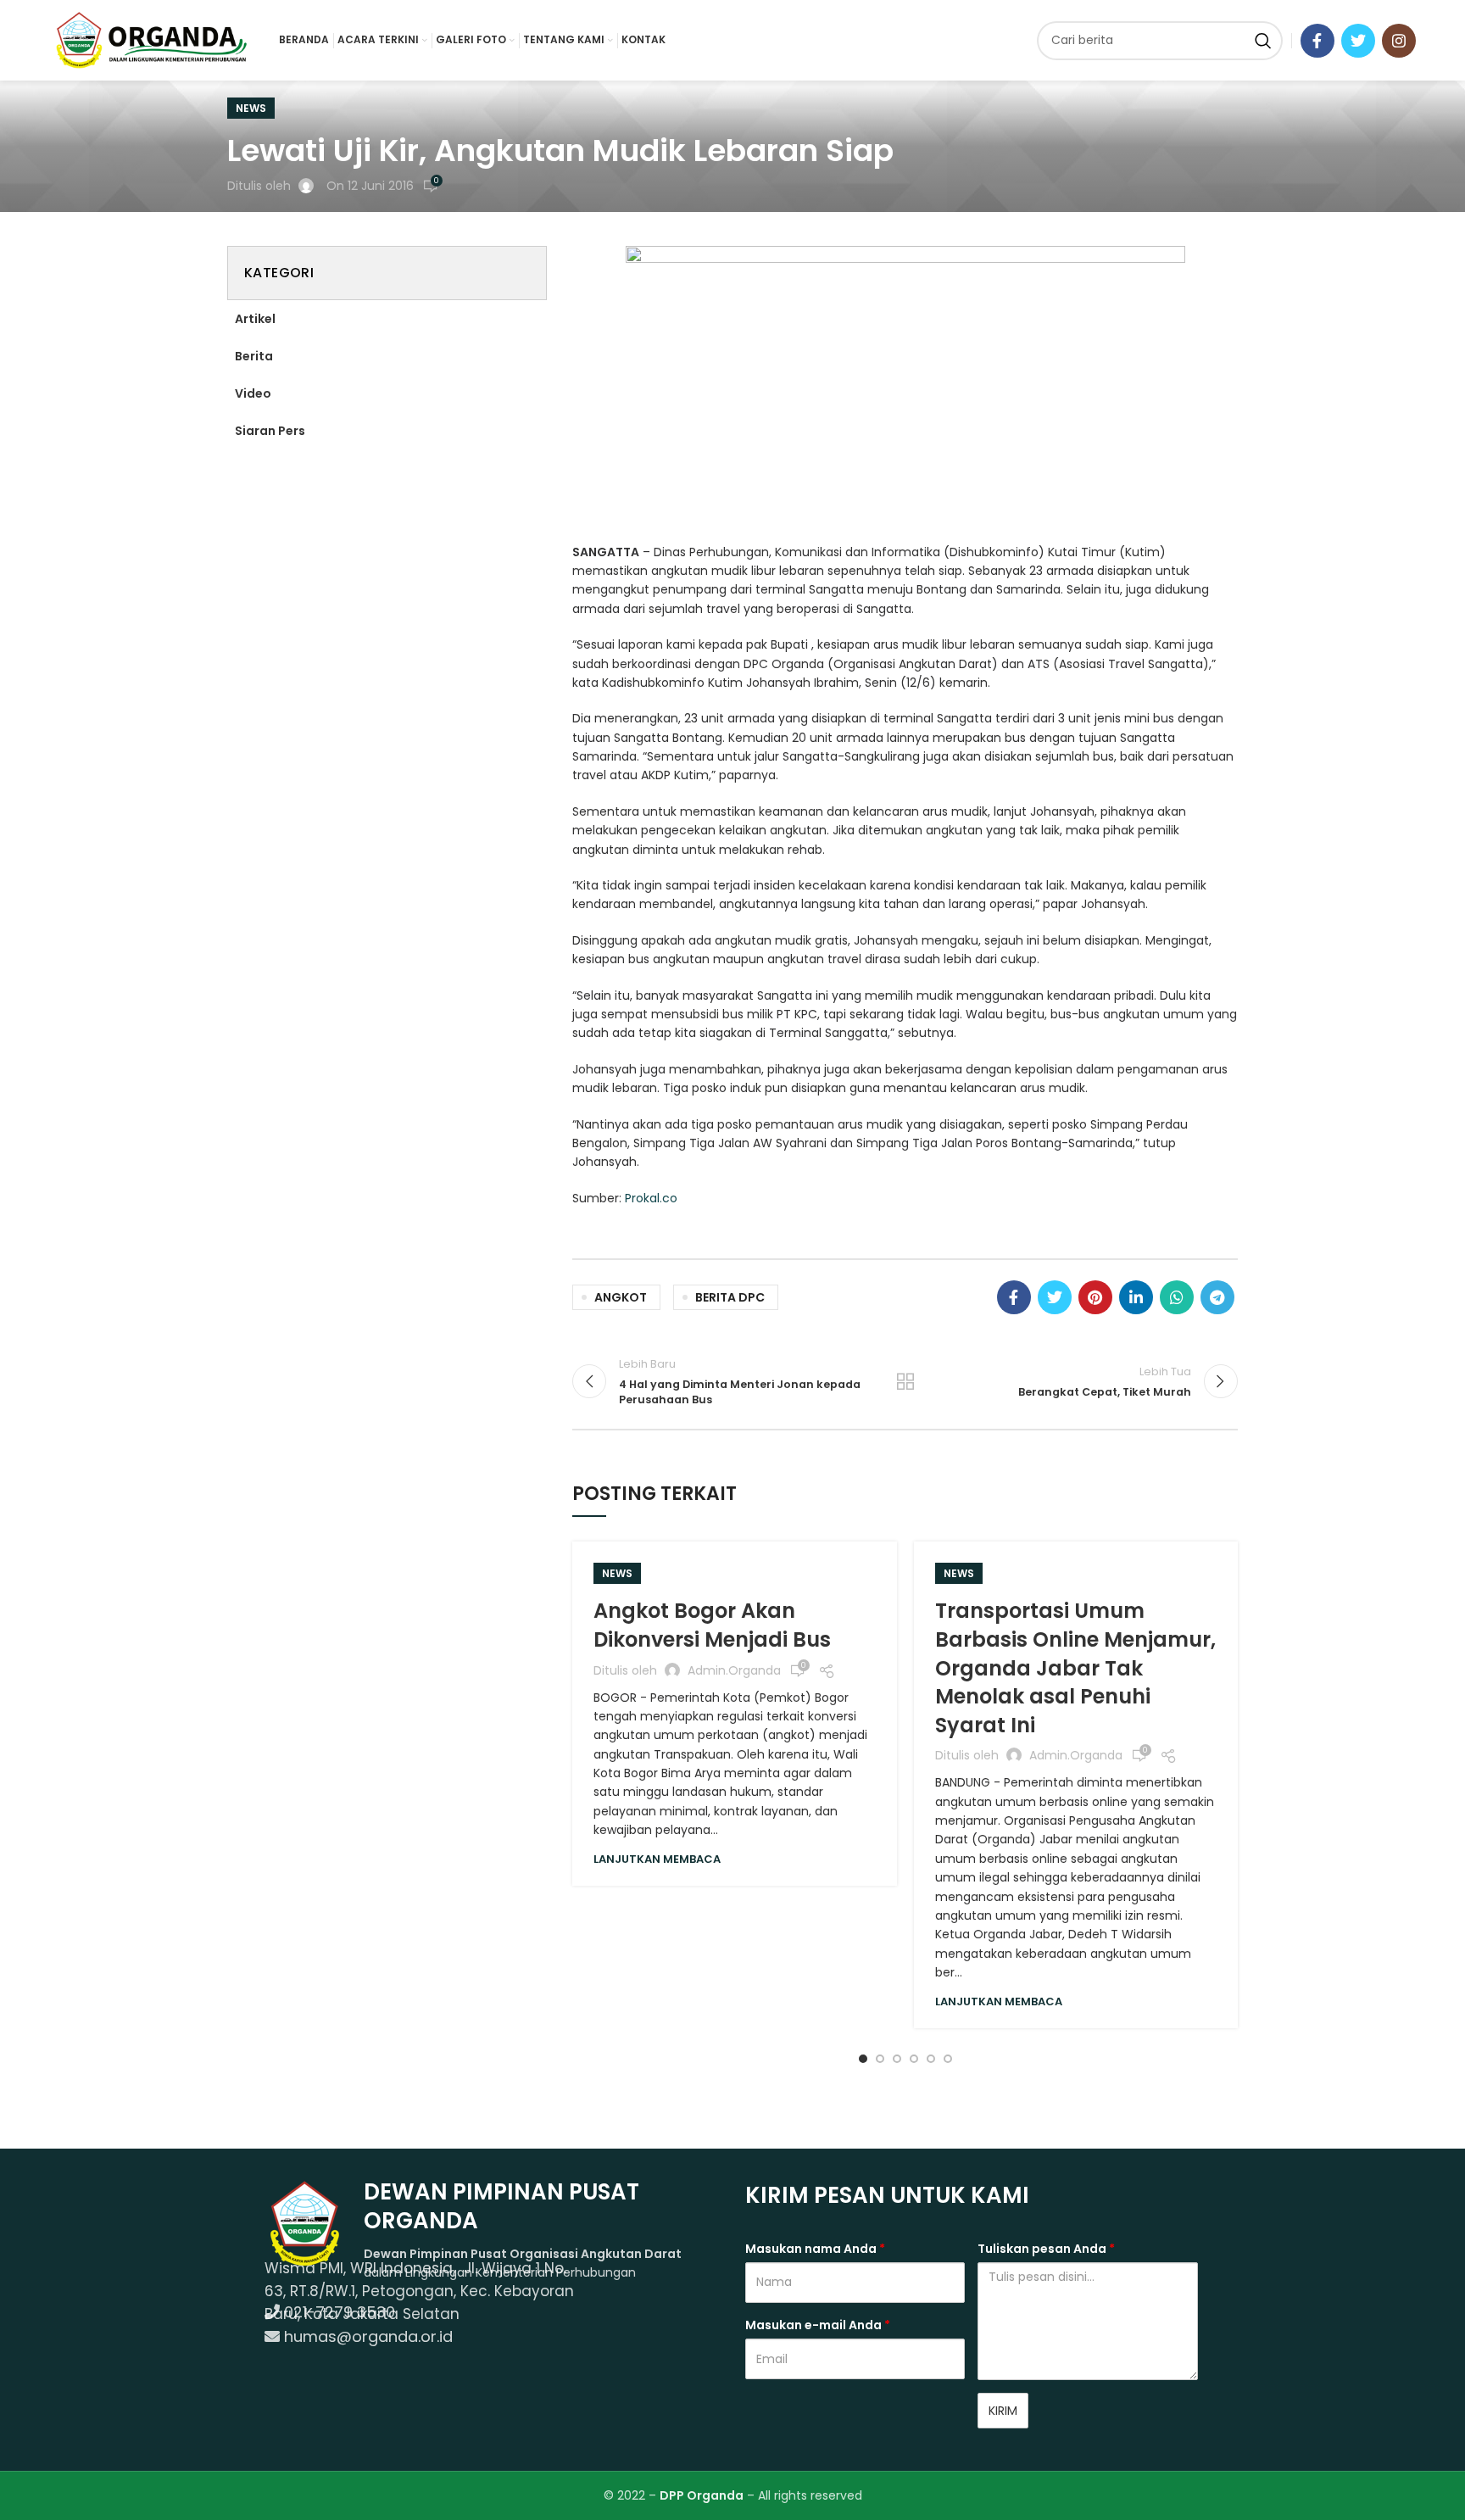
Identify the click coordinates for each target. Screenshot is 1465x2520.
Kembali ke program (905, 1381)
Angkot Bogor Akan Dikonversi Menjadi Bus (712, 1625)
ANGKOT (621, 1297)
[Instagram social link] (1399, 41)
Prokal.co (651, 1198)
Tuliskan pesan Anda (1046, 2249)
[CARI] (1263, 41)
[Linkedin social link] (1136, 1297)
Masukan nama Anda (815, 2249)
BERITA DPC (730, 1297)
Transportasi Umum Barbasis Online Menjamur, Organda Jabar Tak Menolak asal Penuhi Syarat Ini (1075, 1667)
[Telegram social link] (1217, 1297)
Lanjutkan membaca (657, 1859)
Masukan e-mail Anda (818, 2325)
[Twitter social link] (1358, 41)
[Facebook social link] (1317, 41)
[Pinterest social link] (1095, 1297)
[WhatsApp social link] (1177, 1297)
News (251, 108)
